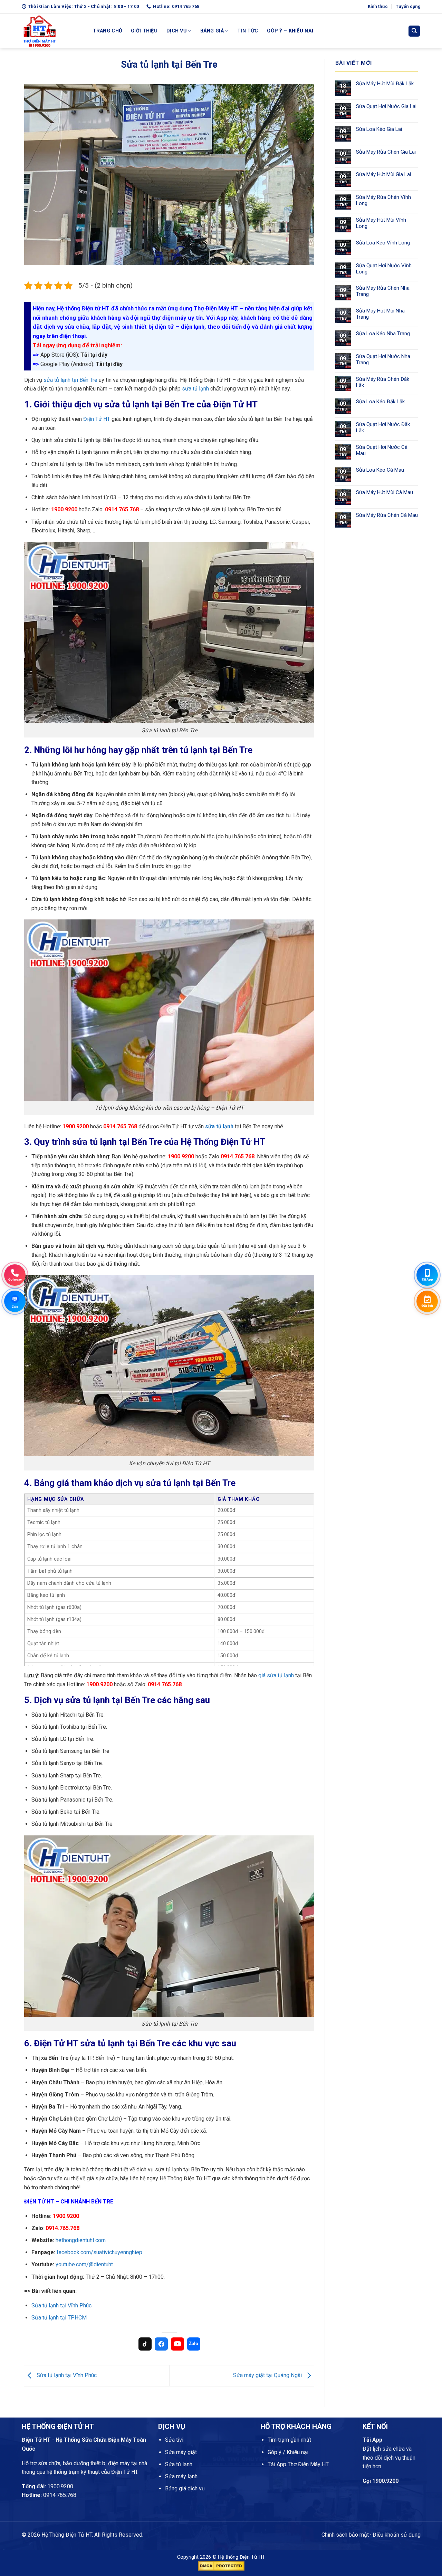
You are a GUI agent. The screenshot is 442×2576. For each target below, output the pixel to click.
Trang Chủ (108, 31)
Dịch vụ (176, 31)
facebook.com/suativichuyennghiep (99, 2252)
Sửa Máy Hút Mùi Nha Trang (380, 314)
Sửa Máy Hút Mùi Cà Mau (385, 492)
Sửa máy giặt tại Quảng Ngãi (268, 2375)
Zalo (194, 2343)
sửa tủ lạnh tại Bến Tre (70, 380)
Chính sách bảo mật (345, 2535)
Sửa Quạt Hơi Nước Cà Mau (382, 450)
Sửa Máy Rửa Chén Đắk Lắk (383, 382)
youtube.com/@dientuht (84, 2264)
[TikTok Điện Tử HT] (145, 2344)
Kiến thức (378, 6)
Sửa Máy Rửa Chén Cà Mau (387, 515)
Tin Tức (248, 31)
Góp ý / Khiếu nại (288, 2452)
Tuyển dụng (408, 6)
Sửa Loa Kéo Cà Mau (380, 470)
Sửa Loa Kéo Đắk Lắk (380, 402)
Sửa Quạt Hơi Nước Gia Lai (386, 106)
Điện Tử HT (97, 419)
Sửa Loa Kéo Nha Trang (383, 334)
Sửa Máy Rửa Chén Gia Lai (386, 152)
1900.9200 (60, 2486)
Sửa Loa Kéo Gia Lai (379, 129)
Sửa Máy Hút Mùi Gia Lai (383, 174)
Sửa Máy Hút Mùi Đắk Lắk (385, 84)
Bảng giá (212, 31)
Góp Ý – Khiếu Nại (290, 31)
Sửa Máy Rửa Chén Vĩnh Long (383, 200)
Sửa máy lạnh (181, 2476)
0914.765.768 (60, 2495)
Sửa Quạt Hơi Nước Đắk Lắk (383, 427)
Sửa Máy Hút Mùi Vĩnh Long (381, 223)
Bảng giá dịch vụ (185, 2488)
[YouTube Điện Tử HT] (177, 2344)
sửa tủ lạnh (195, 389)
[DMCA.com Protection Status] (221, 2565)
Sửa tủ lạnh (179, 2464)
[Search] (414, 31)
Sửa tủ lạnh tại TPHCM (59, 2318)
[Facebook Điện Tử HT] (161, 2344)
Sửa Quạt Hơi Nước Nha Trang (383, 359)
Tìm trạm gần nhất (289, 2440)
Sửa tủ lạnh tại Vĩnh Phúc (61, 2305)
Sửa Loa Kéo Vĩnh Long (383, 243)
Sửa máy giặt (181, 2452)
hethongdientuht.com (81, 2240)
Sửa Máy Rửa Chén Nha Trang (383, 291)
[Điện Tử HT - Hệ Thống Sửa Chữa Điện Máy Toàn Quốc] (52, 31)
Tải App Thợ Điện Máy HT (298, 2464)
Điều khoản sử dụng (397, 2535)
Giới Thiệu (144, 31)
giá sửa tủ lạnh (276, 1675)
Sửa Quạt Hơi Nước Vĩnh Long (384, 269)
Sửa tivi (174, 2440)
